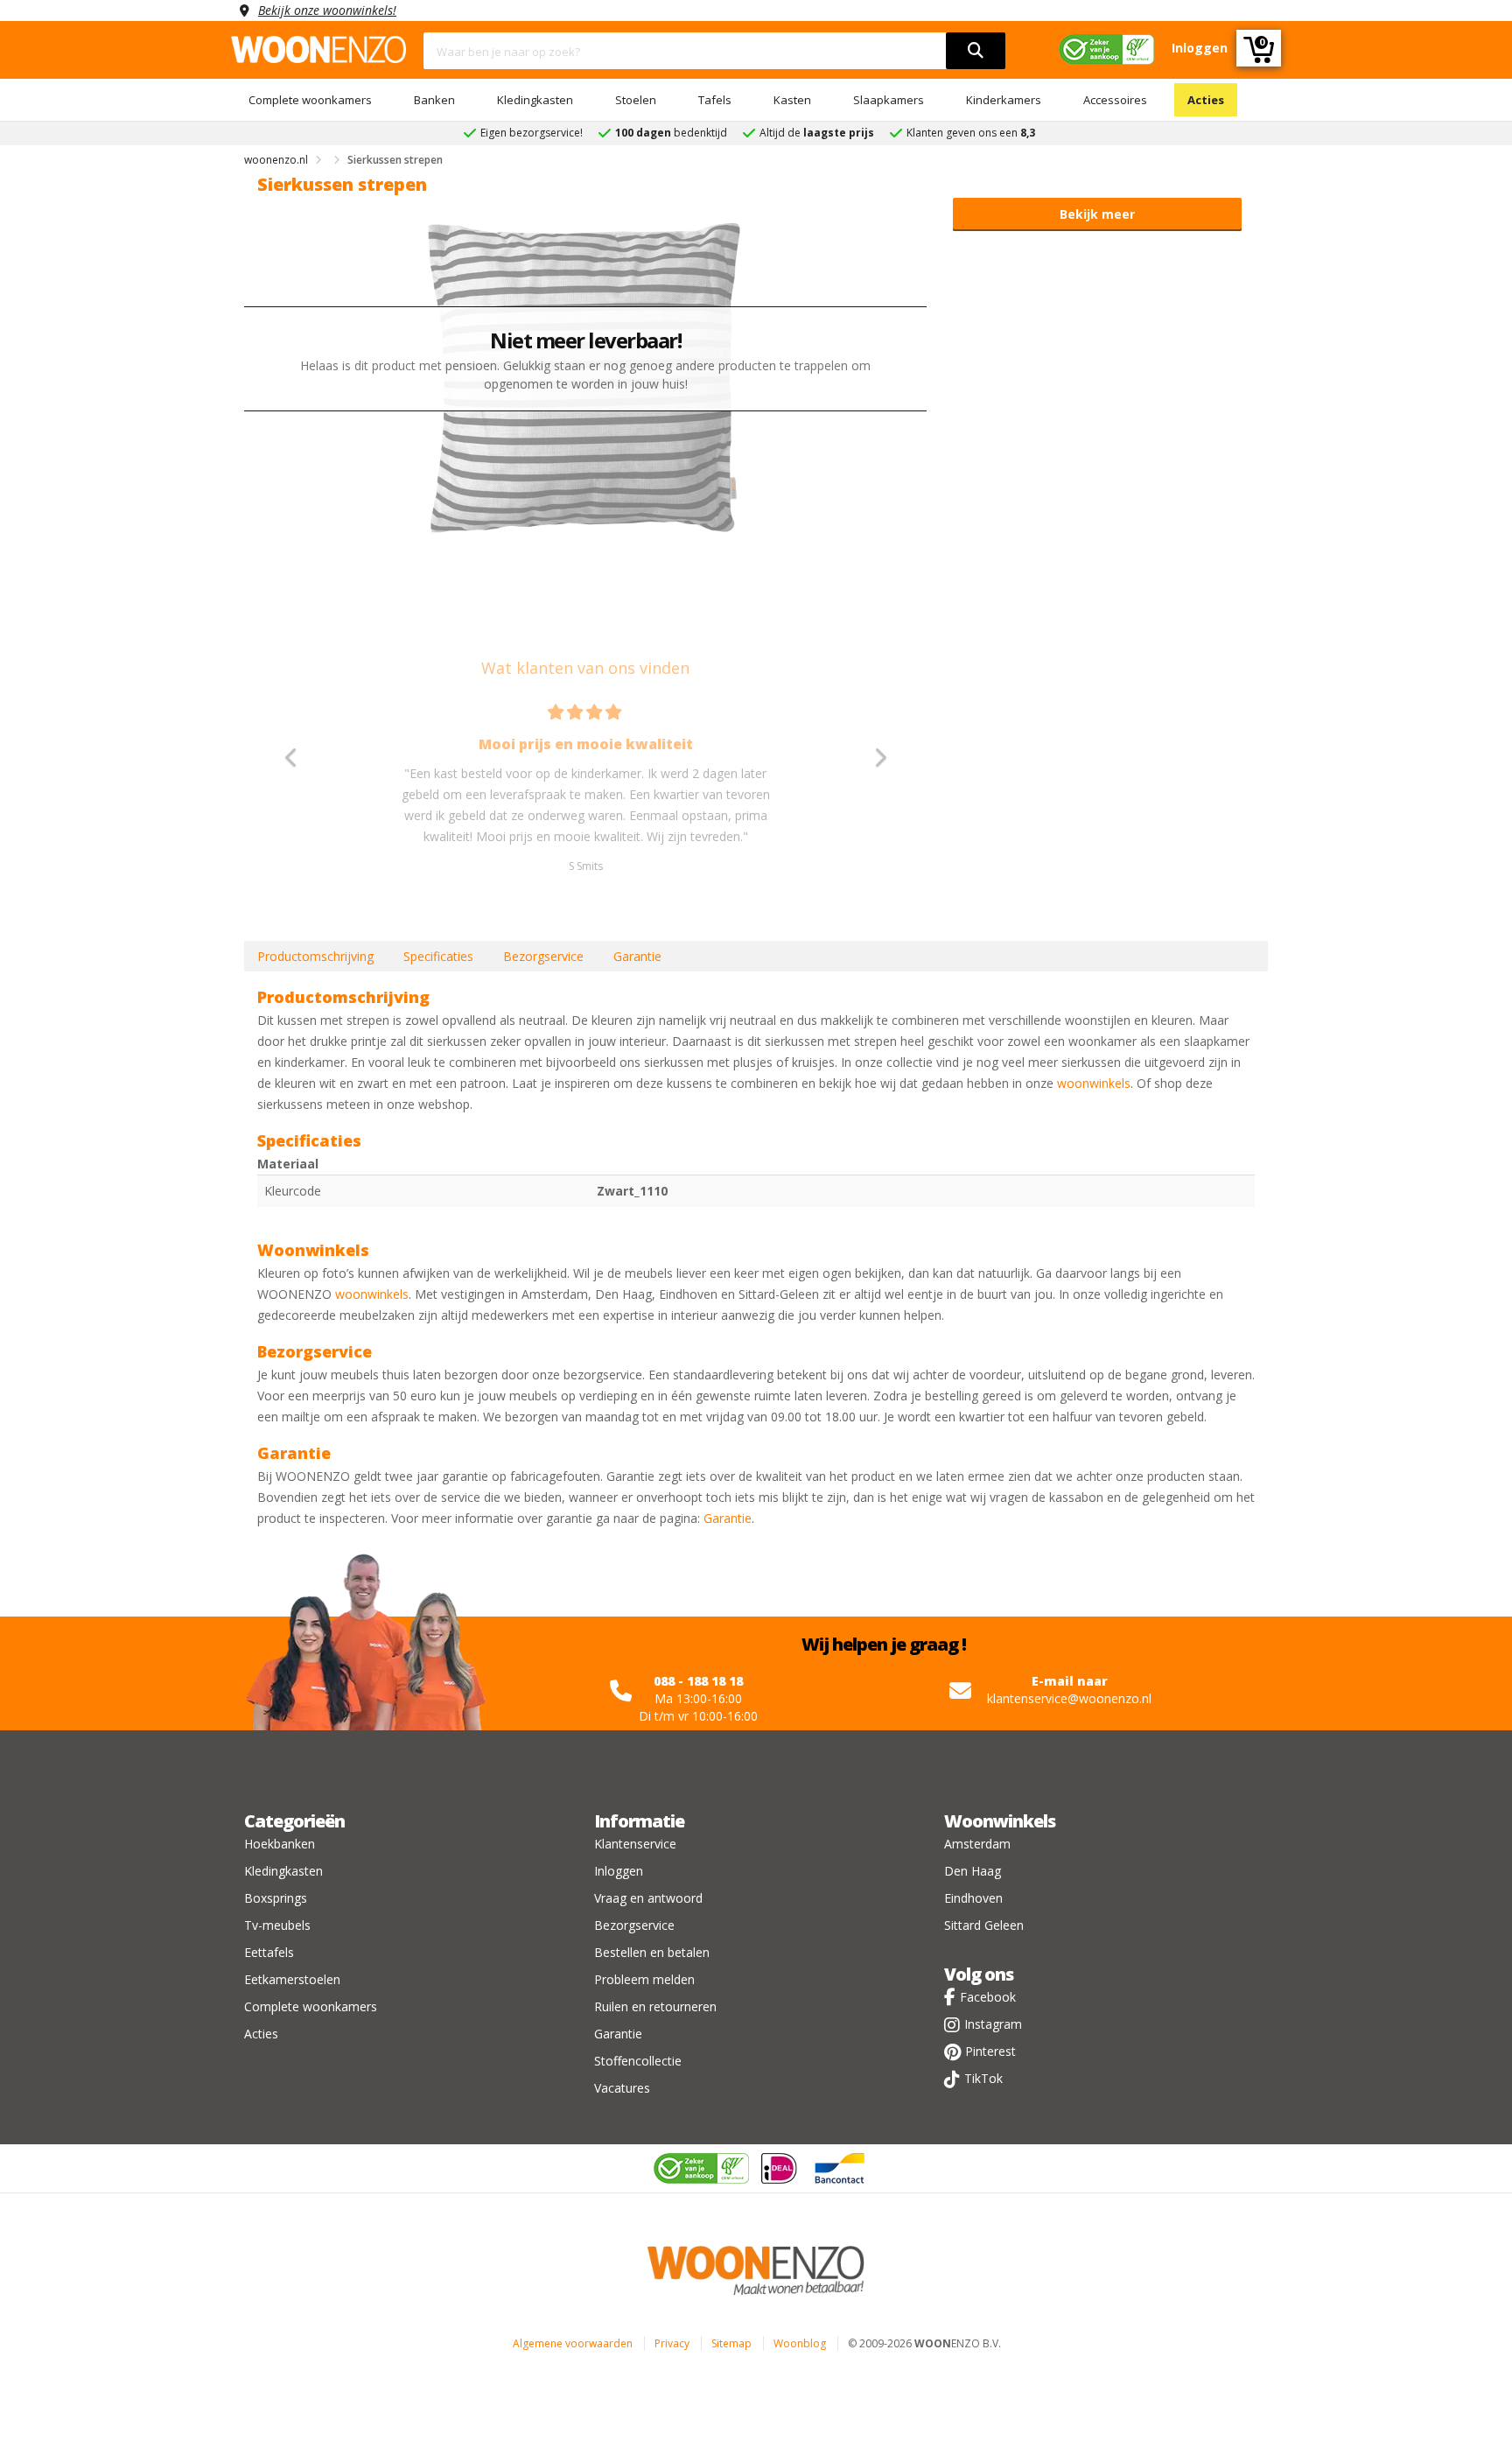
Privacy (672, 2343)
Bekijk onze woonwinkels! (327, 10)
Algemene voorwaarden (573, 2343)
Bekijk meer (1097, 214)
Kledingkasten (535, 100)
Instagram (993, 2024)
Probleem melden (644, 1979)
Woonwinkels (1000, 1821)
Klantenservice (635, 1844)
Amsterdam (977, 1844)
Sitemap (731, 2343)
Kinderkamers (1004, 100)
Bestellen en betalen (652, 1952)
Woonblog (800, 2343)
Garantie (637, 956)
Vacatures (622, 2088)
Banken (434, 100)
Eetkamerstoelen (292, 1979)
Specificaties (438, 956)
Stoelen (636, 100)
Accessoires (1115, 100)
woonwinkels (1094, 1083)
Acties (1206, 100)
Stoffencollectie (638, 2061)
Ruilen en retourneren (655, 2006)
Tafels (715, 100)
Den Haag (973, 1871)
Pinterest (990, 2051)
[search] (976, 51)
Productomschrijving (315, 956)
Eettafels (269, 1952)
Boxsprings (276, 1898)
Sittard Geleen (984, 1925)
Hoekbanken (280, 1844)
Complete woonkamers (310, 100)
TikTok (983, 2078)
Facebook (988, 1997)
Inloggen (619, 1871)
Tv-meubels (277, 1925)
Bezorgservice (543, 956)
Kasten (792, 100)
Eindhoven (973, 1898)
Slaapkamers (889, 100)
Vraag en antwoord (648, 1898)
